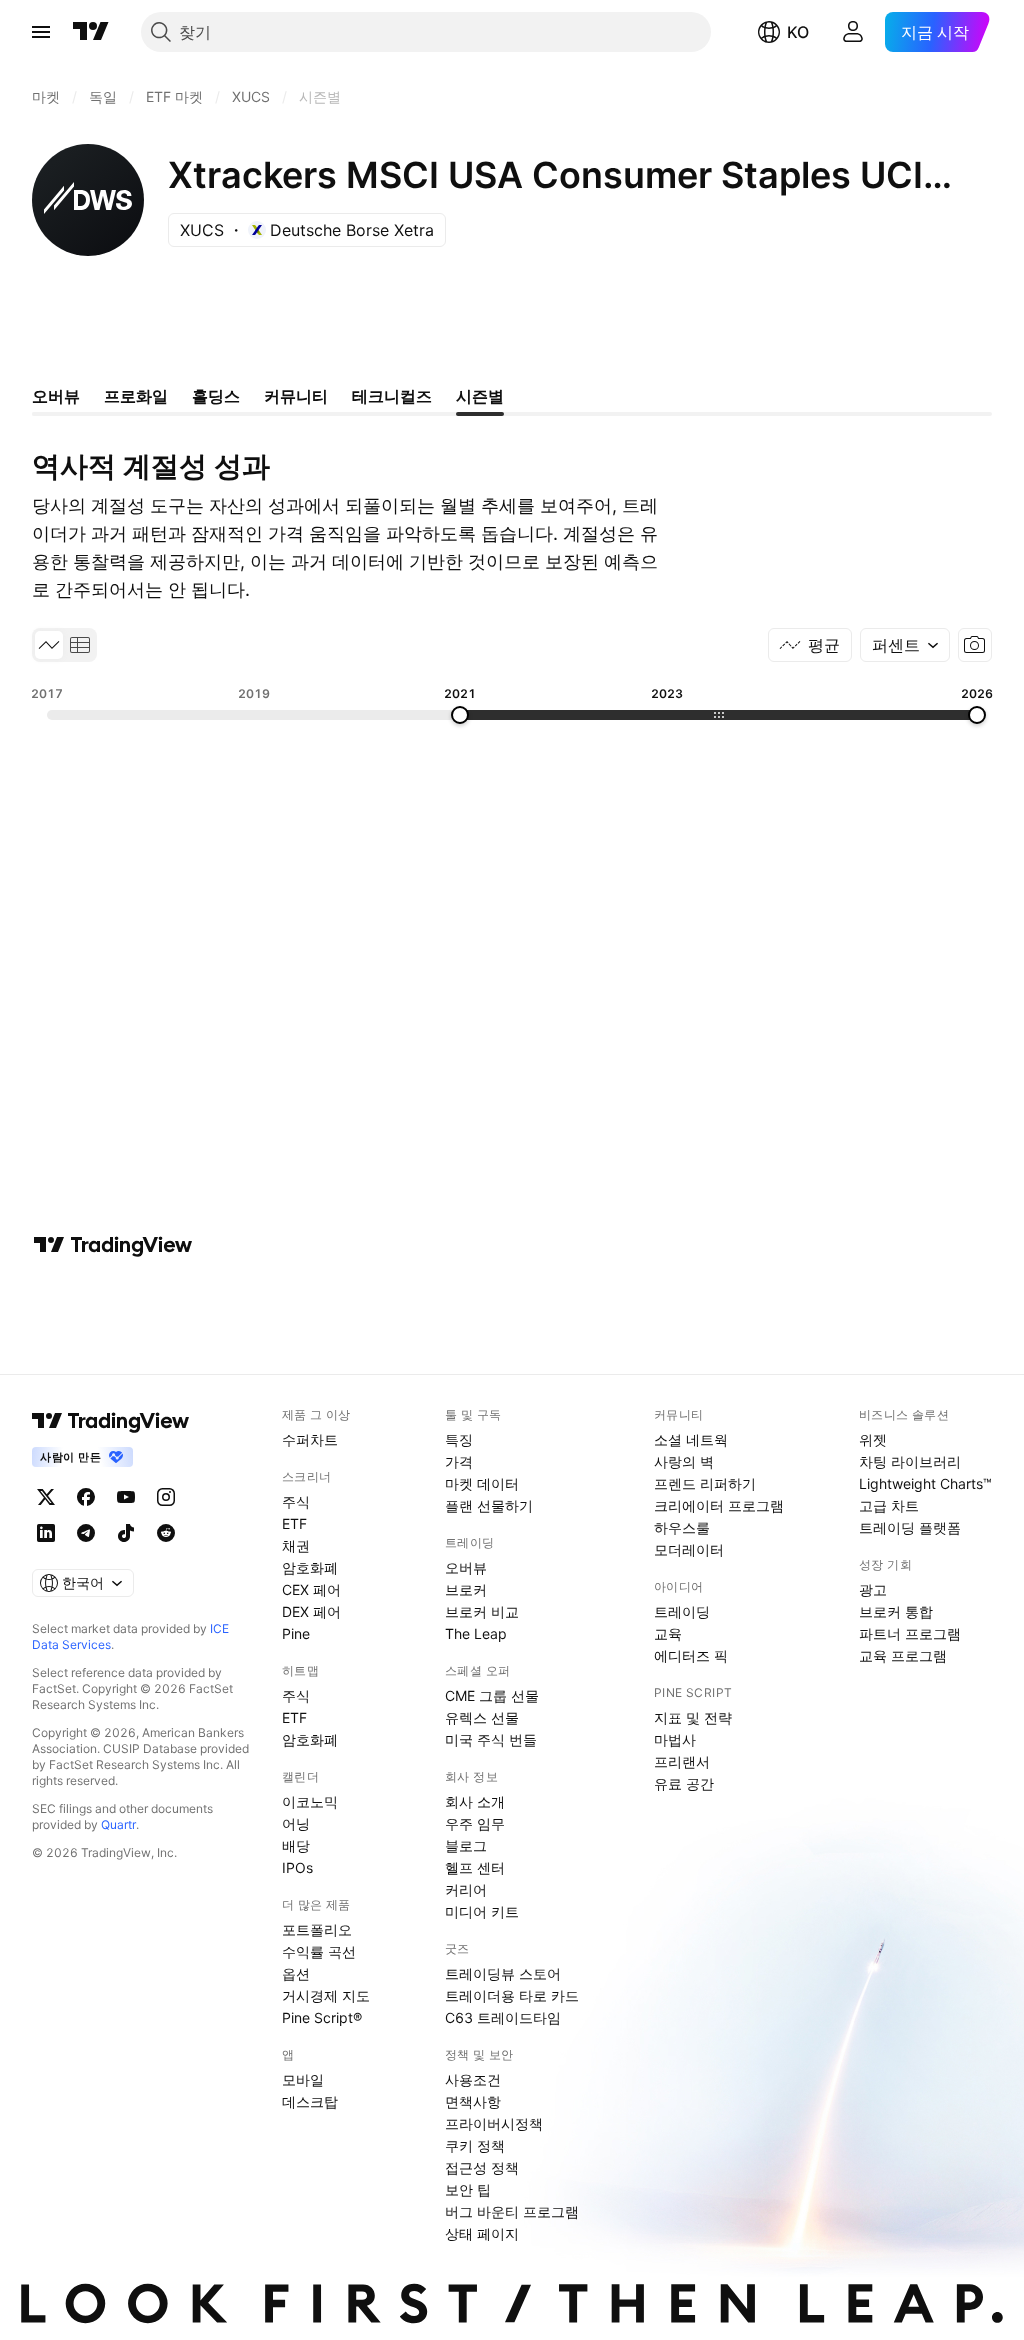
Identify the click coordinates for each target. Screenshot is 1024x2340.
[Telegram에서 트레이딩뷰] (86, 1533)
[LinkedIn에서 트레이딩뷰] (46, 1533)
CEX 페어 (311, 1589)
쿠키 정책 (475, 2145)
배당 (296, 1845)
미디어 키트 (482, 1911)
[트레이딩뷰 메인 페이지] (91, 32)
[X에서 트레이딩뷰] (46, 1497)
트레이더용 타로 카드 (512, 1995)
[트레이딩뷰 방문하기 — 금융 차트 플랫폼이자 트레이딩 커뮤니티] (113, 1245)
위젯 (873, 1439)
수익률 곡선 (319, 1951)
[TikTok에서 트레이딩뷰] (126, 1533)
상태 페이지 (482, 2233)
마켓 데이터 (482, 1483)
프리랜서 (682, 1761)
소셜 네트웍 (691, 1439)
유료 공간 (684, 1783)
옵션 (296, 1973)
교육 (668, 1633)
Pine (296, 1633)
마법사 (675, 1739)
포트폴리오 (317, 1929)
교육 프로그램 (903, 1655)
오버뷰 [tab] (56, 396)
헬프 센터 (475, 1867)
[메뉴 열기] (41, 32)
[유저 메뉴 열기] (853, 32)
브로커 (466, 1589)
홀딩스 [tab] (216, 396)
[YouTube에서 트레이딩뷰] (126, 1497)
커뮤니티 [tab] (296, 396)
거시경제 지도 (326, 1995)
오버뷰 (466, 1567)
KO (798, 32)
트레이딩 (682, 1611)
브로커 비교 (482, 1611)
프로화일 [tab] (136, 396)
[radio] (49, 645)
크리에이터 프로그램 (719, 1505)
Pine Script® (322, 2017)
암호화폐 (310, 1567)
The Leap (476, 1633)
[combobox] (905, 645)
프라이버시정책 (494, 2123)
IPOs (297, 1867)
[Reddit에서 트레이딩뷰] (166, 1533)
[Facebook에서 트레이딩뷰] (86, 1497)
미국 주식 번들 (491, 1739)
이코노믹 (310, 1801)
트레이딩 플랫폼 (910, 1527)
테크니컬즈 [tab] (392, 396)
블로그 (466, 1845)
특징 (459, 1439)
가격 (459, 1461)
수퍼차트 (310, 1439)
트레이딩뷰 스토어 (503, 1973)
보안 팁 (468, 2189)
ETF (294, 1523)
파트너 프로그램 (910, 1633)
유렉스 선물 (482, 1717)
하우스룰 (682, 1527)
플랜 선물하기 (489, 1505)
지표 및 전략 (693, 1717)
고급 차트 (889, 1505)
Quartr (118, 1824)
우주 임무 (475, 1823)
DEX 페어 (311, 1611)
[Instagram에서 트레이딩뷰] (166, 1497)
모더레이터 (689, 1549)
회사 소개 (475, 1801)
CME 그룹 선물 (492, 1695)
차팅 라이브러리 (910, 1461)
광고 (873, 1589)
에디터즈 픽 (691, 1655)
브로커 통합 (896, 1611)
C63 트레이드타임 (503, 2017)
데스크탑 (310, 2101)
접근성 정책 (482, 2167)
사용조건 (473, 2079)
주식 (296, 1501)
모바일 (303, 2079)
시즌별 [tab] (480, 396)
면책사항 (473, 2101)
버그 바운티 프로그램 (512, 2211)
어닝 (296, 1823)
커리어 (466, 1889)
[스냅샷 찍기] (975, 645)
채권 (296, 1545)
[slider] (460, 715)
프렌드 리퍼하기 (705, 1483)
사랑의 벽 (684, 1461)
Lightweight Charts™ (925, 1483)
